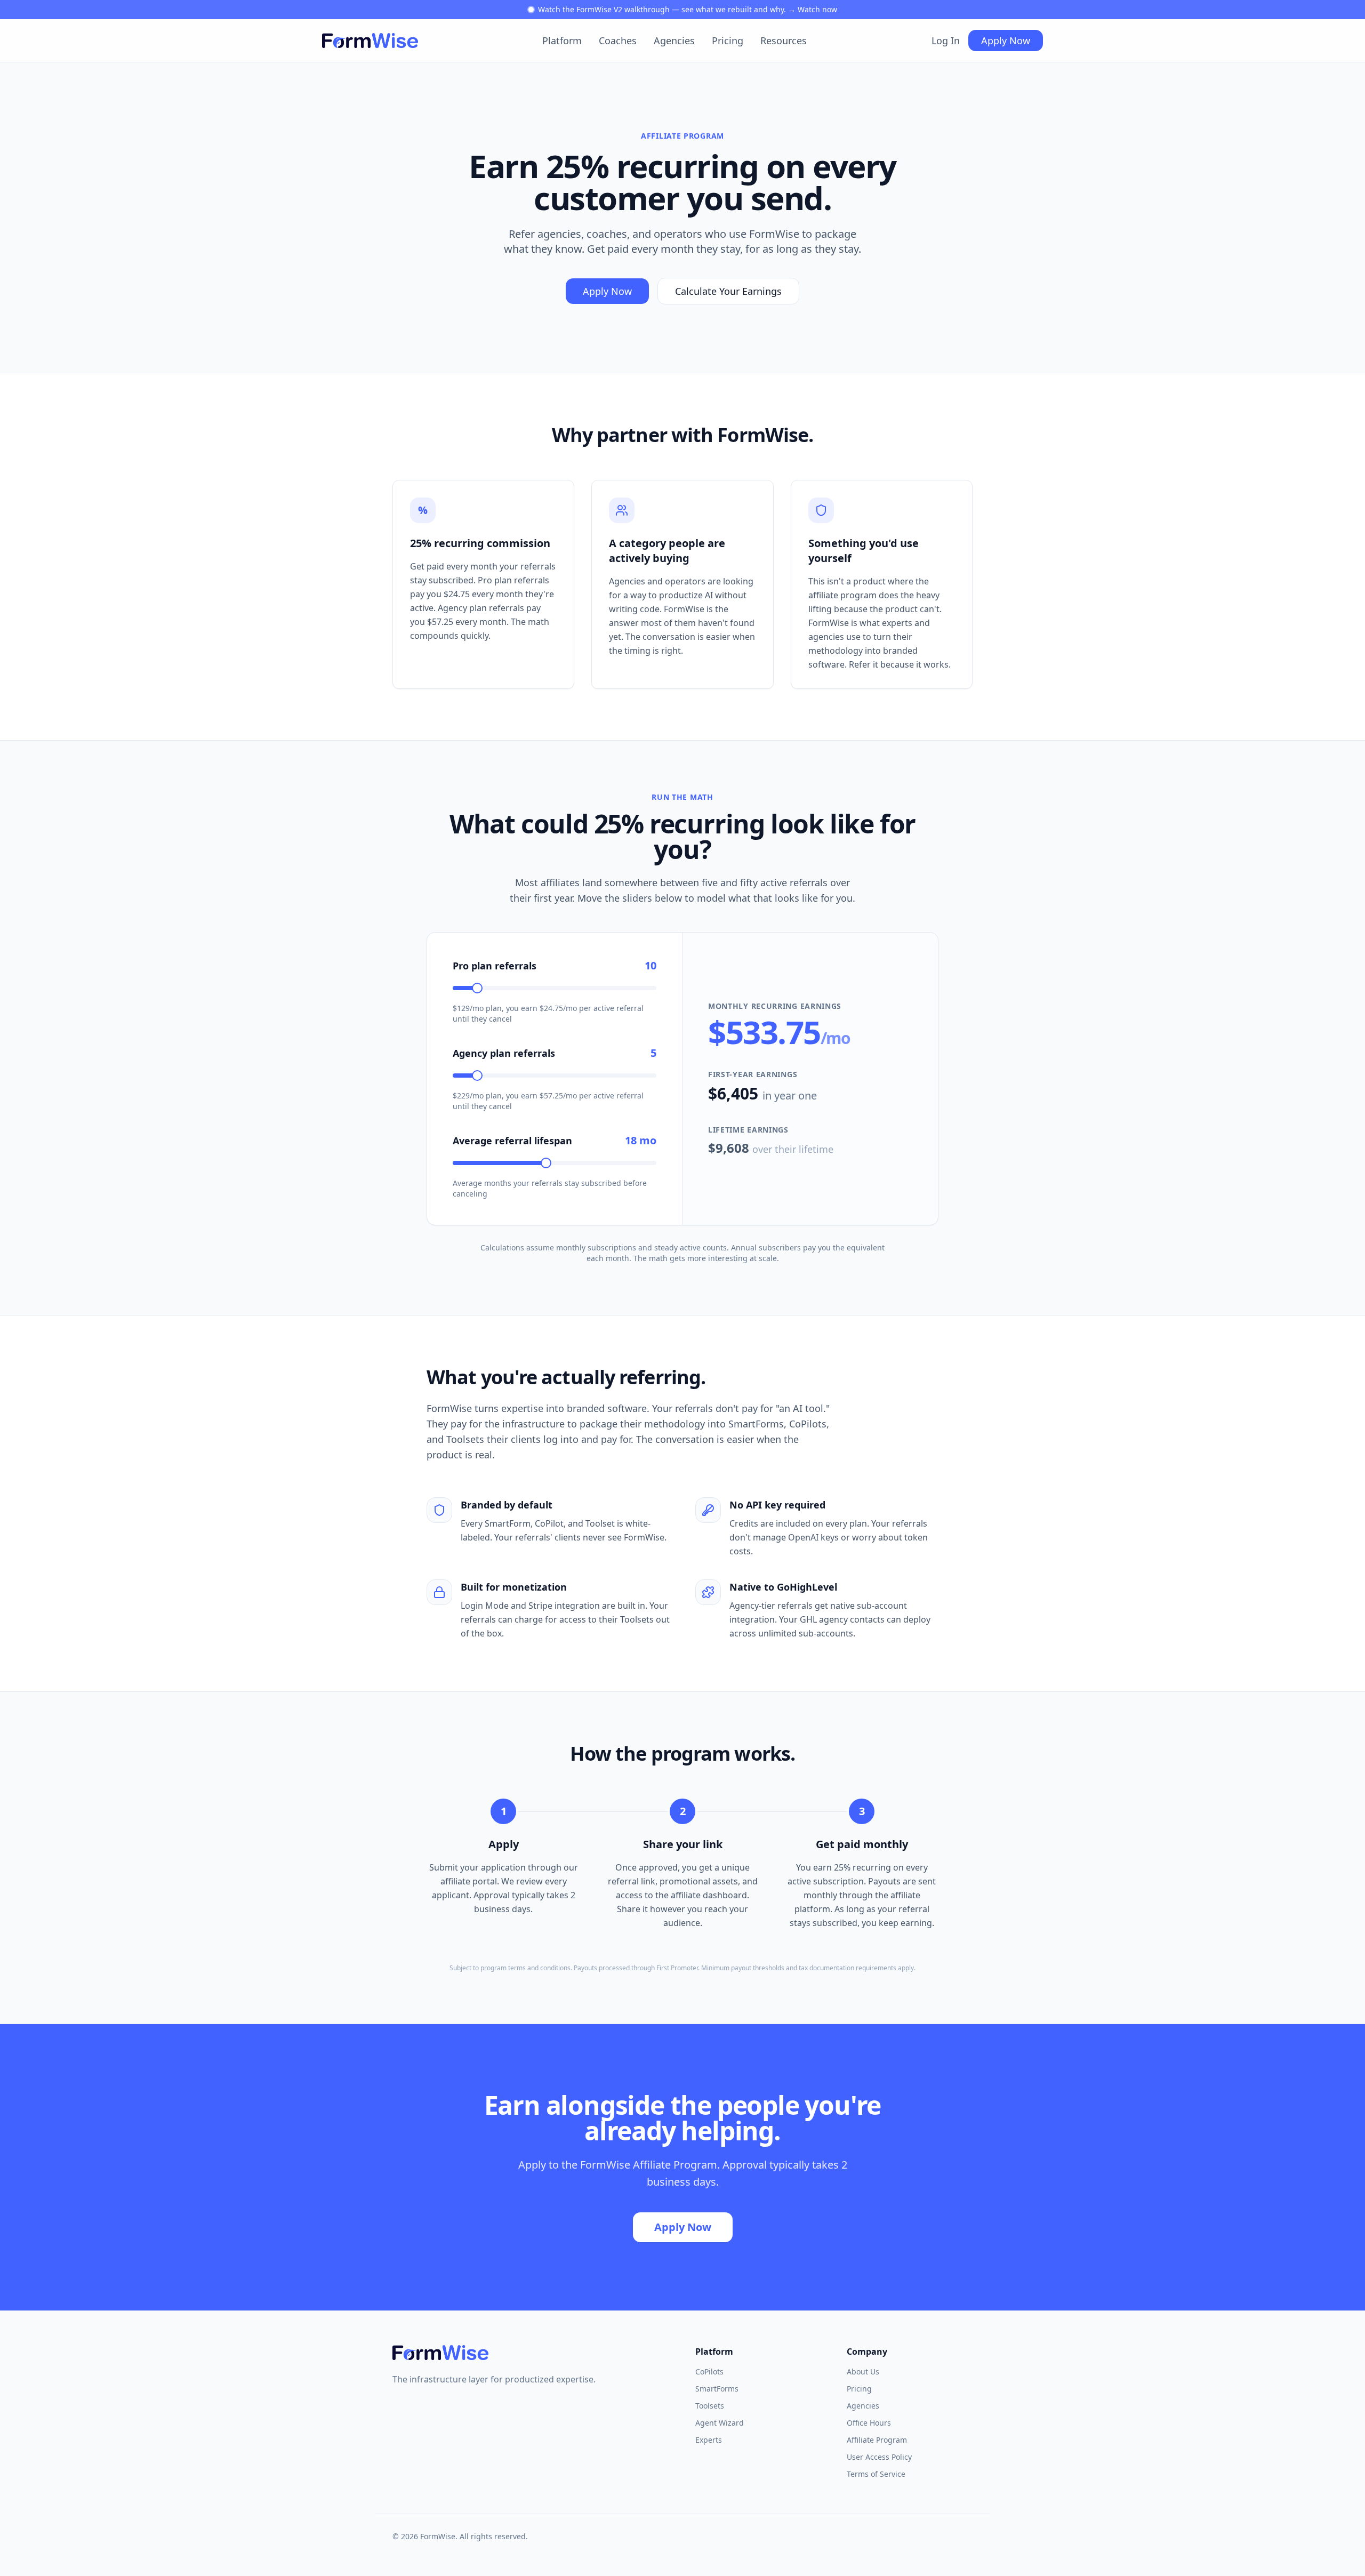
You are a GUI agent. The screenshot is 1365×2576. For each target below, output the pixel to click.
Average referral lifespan (512, 1141)
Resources (784, 41)
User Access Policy (879, 2457)
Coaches (618, 41)
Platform (562, 41)
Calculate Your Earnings (728, 291)
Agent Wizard (720, 2423)
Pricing (728, 41)
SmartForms (717, 2389)
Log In (946, 41)
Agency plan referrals (504, 1053)
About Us (863, 2372)
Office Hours (869, 2423)
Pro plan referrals (495, 966)
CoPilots (709, 2372)
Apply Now (1006, 41)
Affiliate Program (877, 2440)
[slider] (477, 988)
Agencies (674, 41)
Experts (709, 2440)
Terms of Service (876, 2474)
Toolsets (710, 2406)
